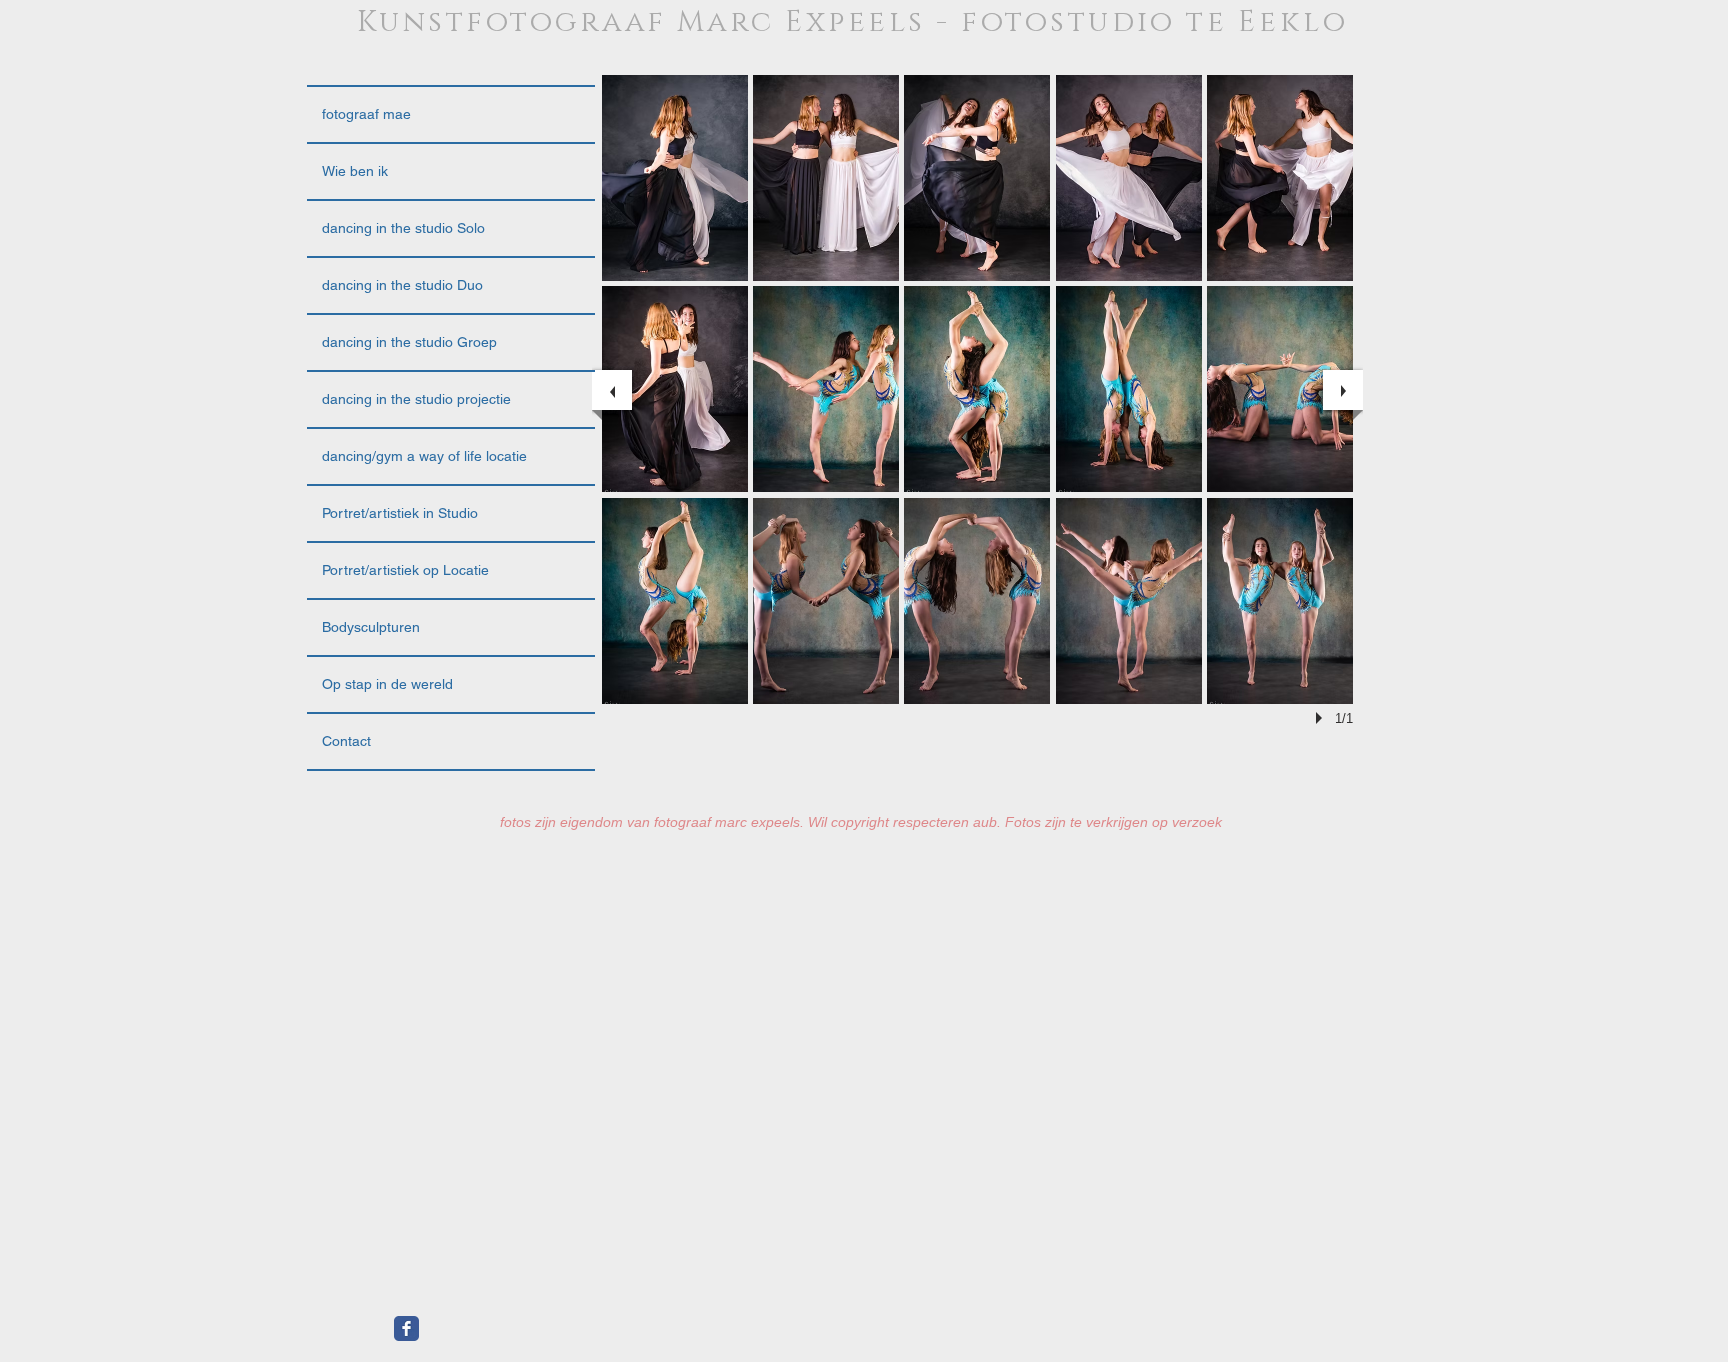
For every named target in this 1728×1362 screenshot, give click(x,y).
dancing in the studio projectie (416, 399)
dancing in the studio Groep (409, 342)
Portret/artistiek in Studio (400, 513)
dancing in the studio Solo (403, 228)
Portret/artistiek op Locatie (405, 570)
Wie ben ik (355, 171)
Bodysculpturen (371, 627)
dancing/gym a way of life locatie (424, 456)
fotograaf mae (366, 114)
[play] (1322, 718)
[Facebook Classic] (406, 1328)
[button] (675, 178)
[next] (1343, 390)
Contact (346, 741)
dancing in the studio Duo (402, 285)
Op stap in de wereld (387, 684)
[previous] (612, 390)
